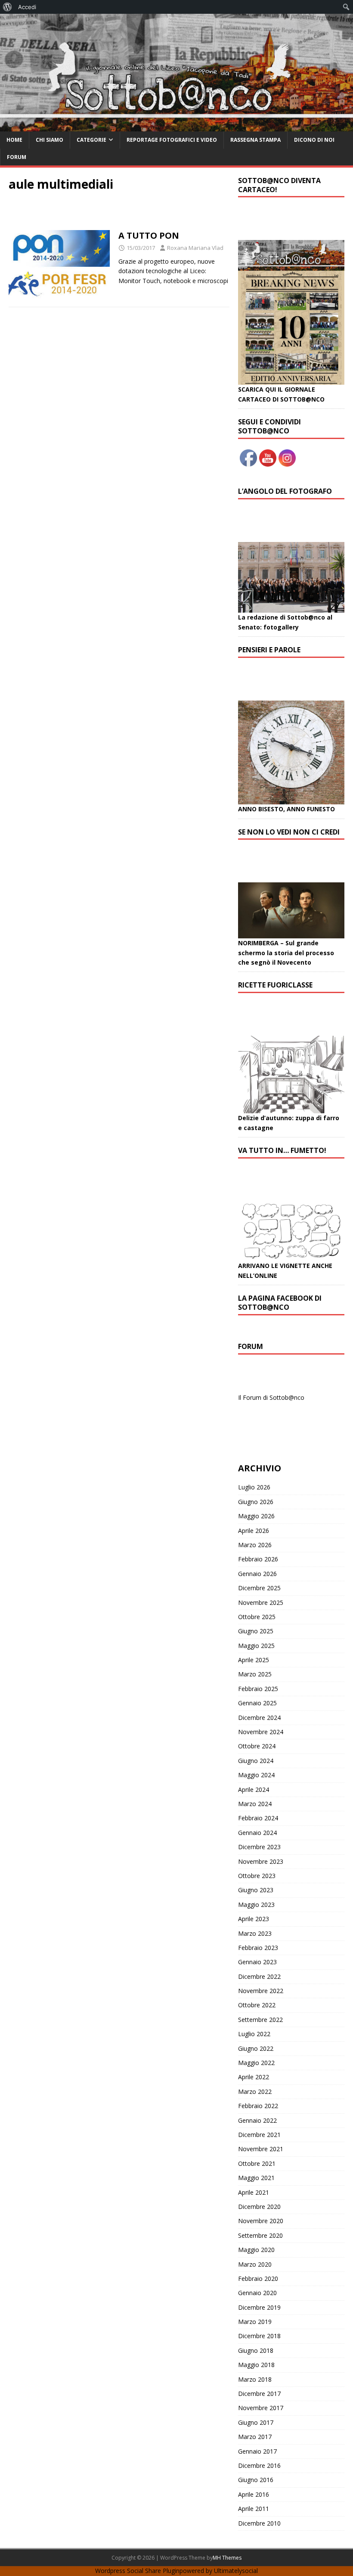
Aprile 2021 (254, 2192)
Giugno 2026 (256, 1502)
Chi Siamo (50, 140)
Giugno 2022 (256, 2048)
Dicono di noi (314, 140)
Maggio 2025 (256, 1646)
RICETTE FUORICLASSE (275, 985)
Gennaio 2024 (257, 1833)
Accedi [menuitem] (27, 7)
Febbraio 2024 (258, 1818)
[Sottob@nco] (176, 126)
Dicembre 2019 (259, 2307)
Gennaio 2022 (257, 2120)
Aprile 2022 (254, 2077)
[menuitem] (8, 7)
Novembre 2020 (261, 2221)
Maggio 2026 (256, 1516)
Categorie (91, 140)
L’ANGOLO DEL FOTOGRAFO (285, 491)
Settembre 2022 (260, 2020)
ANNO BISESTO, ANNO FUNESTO (286, 809)
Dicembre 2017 (259, 2394)
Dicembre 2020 (259, 2207)
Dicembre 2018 (259, 2336)
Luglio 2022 (254, 2034)
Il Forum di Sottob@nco (271, 1397)
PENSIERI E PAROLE (269, 650)
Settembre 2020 (260, 2235)
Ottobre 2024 (257, 1746)
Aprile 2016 (254, 2494)
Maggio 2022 (256, 2063)
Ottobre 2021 (257, 2163)
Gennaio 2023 (257, 1962)
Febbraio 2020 (258, 2279)
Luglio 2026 (254, 1487)
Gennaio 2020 (257, 2293)
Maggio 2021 (256, 2178)
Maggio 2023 (256, 1905)
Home (14, 140)
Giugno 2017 (256, 2422)
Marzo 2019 (255, 2322)
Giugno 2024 (256, 1761)
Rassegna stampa (255, 140)
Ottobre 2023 (257, 1876)
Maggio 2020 (256, 2250)
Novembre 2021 (261, 2149)
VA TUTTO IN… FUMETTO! (282, 1150)
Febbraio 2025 (258, 1689)
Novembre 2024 (261, 1732)
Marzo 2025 (255, 1674)
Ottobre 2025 (257, 1617)
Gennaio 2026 (257, 1574)
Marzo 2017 (255, 2437)
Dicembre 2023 (259, 1847)
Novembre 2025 (261, 1603)
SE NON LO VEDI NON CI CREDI (289, 832)
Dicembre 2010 (259, 2523)
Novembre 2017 (261, 2408)
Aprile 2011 (254, 2509)
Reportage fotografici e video (172, 140)
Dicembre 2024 (259, 1718)
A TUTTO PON (149, 235)
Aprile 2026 (254, 1531)
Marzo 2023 (255, 1933)
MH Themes (227, 2558)
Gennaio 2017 (257, 2451)
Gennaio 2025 (257, 1703)
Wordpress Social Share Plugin (137, 2571)
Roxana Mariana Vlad (195, 248)
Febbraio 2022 (258, 2106)
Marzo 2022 (255, 2092)
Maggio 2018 (256, 2365)
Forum (17, 157)
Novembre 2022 (261, 1991)
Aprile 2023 (254, 1919)
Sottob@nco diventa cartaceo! (279, 185)
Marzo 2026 (255, 1545)
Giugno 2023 (256, 1890)
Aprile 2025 (254, 1660)
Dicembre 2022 (259, 1976)
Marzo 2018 (255, 2379)
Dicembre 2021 (259, 2135)
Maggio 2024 (256, 1775)
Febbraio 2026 (258, 1559)
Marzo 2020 (255, 2264)
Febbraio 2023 (258, 1948)
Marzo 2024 (255, 1804)
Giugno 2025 (256, 1631)
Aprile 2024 (254, 1789)
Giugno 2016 (256, 2480)
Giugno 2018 (256, 2350)
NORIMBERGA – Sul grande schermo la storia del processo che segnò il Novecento (286, 953)
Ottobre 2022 (257, 2005)
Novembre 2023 (261, 1861)
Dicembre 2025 (259, 1588)
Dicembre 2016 (259, 2465)
